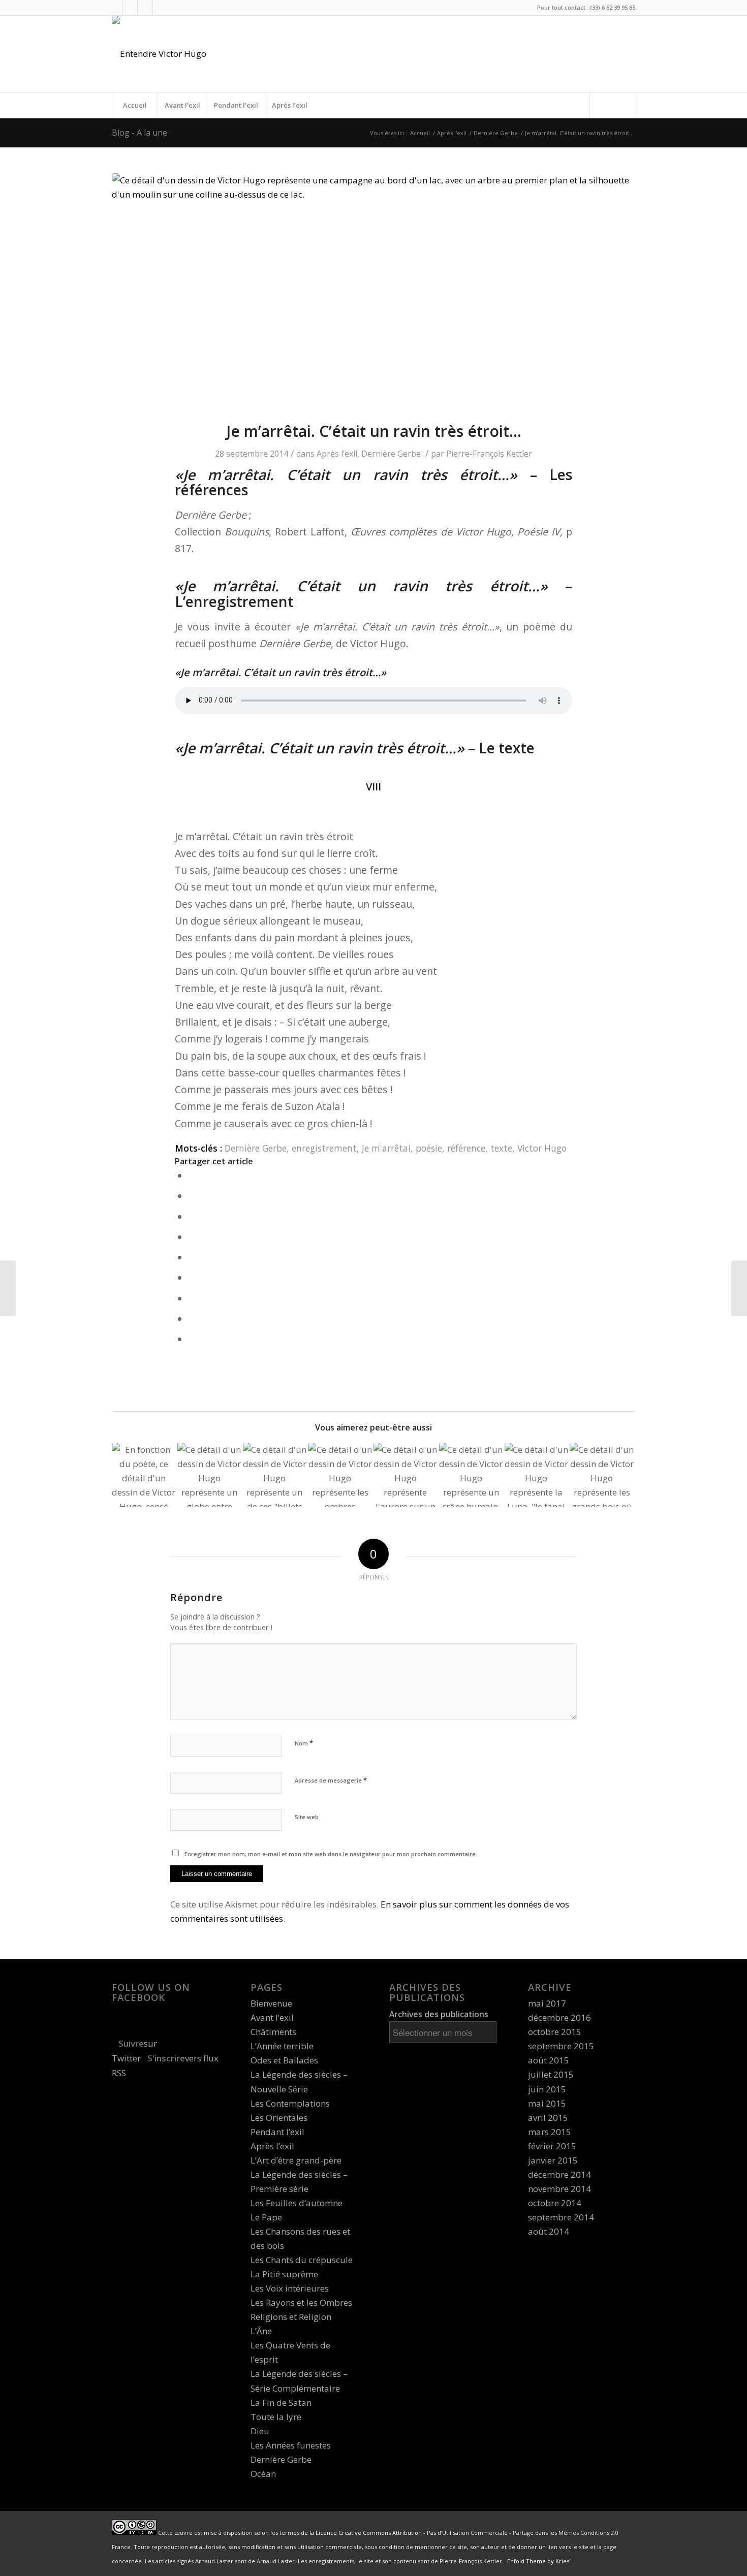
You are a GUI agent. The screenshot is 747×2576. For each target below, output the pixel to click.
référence (466, 1148)
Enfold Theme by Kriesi (539, 2561)
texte (501, 1148)
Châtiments (273, 2032)
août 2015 (549, 2060)
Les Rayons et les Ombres (301, 2302)
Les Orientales (279, 2118)
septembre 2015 (561, 2046)
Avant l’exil (182, 105)
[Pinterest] (161, 8)
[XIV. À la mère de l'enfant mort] (340, 1475)
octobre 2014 (555, 2203)
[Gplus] (145, 8)
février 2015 (552, 2146)
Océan (263, 2474)
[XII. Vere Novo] (275, 1475)
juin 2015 (547, 2089)
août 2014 (549, 2231)
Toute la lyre (276, 2417)
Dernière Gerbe (496, 133)
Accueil (135, 105)
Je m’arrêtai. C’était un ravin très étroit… (374, 431)
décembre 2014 (559, 2174)
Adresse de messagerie (331, 1780)
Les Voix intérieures (290, 2288)
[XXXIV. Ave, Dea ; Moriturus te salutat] (739, 1288)
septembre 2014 (561, 2217)
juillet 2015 (551, 2074)
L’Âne (261, 2331)
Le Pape (266, 2217)
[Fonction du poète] (144, 1475)
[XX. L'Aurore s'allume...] (406, 1475)
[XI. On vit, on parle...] (209, 1475)
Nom (304, 1743)
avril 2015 (548, 2118)
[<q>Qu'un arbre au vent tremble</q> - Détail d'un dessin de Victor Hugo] (373, 291)
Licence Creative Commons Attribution (369, 2533)
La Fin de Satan (281, 2403)
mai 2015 (547, 2103)
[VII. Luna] (537, 1475)
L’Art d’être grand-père (296, 2160)
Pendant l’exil (236, 105)
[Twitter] (115, 8)
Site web (307, 1817)
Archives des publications (439, 2014)
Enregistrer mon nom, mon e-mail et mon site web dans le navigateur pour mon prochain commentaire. (331, 1854)
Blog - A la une (139, 133)
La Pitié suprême (284, 2274)
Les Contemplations (290, 2103)
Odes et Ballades (284, 2060)
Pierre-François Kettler (489, 454)
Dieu (260, 2431)
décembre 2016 (559, 2017)
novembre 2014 (559, 2189)
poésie (429, 1148)
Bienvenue (271, 2003)
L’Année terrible (282, 2046)
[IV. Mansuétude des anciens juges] (471, 1475)
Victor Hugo (542, 1148)
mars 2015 (550, 2132)
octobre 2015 (555, 2032)
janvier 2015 (553, 2160)
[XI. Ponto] (602, 1475)
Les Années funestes (291, 2445)
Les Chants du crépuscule (302, 2260)
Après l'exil (452, 133)
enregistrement (324, 1148)
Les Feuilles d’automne (297, 2203)
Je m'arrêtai (386, 1148)
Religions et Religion (291, 2317)
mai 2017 (547, 2003)
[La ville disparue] (8, 1288)
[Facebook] (130, 8)
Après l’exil (290, 105)
